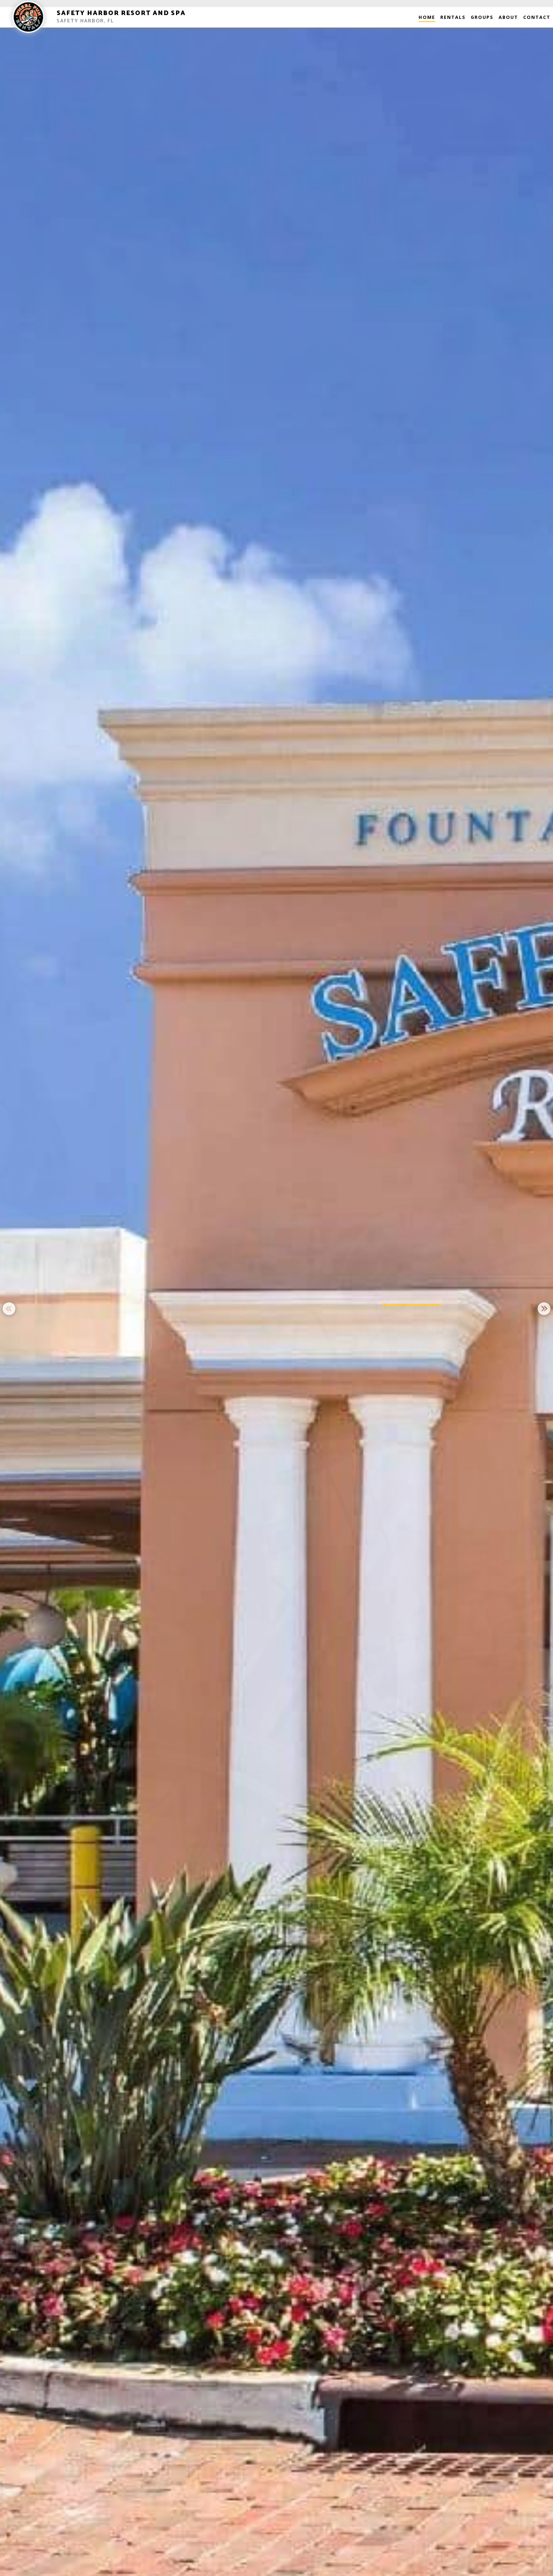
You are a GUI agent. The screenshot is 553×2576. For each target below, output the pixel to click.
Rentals (453, 17)
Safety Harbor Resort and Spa (121, 13)
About (508, 17)
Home (427, 17)
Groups (482, 17)
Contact (537, 17)
